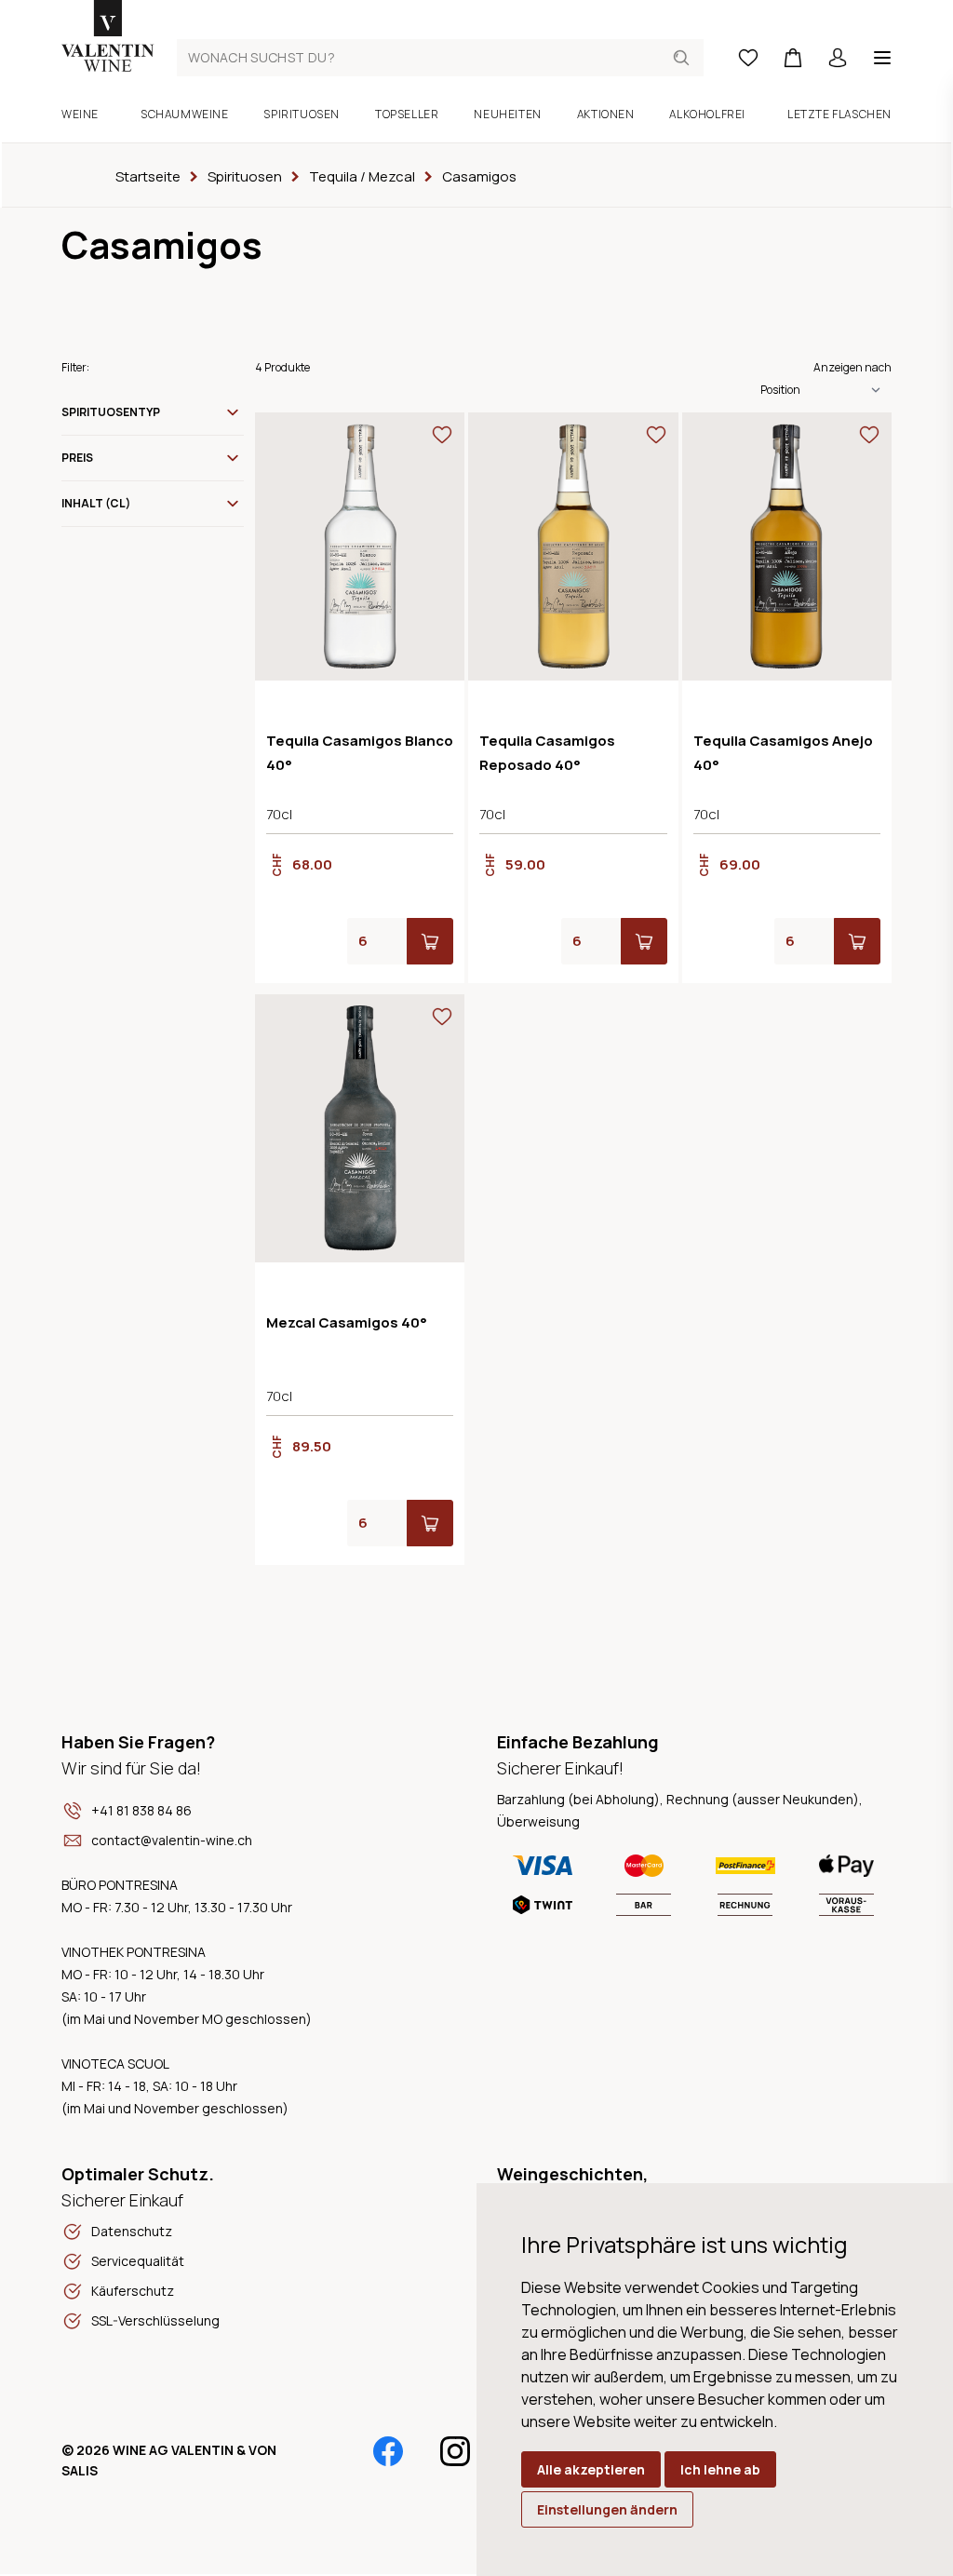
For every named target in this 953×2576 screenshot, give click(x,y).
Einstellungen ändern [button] (607, 2509)
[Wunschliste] (748, 58)
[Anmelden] (838, 58)
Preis (77, 458)
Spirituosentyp (111, 412)
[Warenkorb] (793, 58)
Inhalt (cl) (96, 503)
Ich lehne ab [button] (720, 2469)
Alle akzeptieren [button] (591, 2469)
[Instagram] (455, 2451)
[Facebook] (388, 2451)
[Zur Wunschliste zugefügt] (442, 435)
